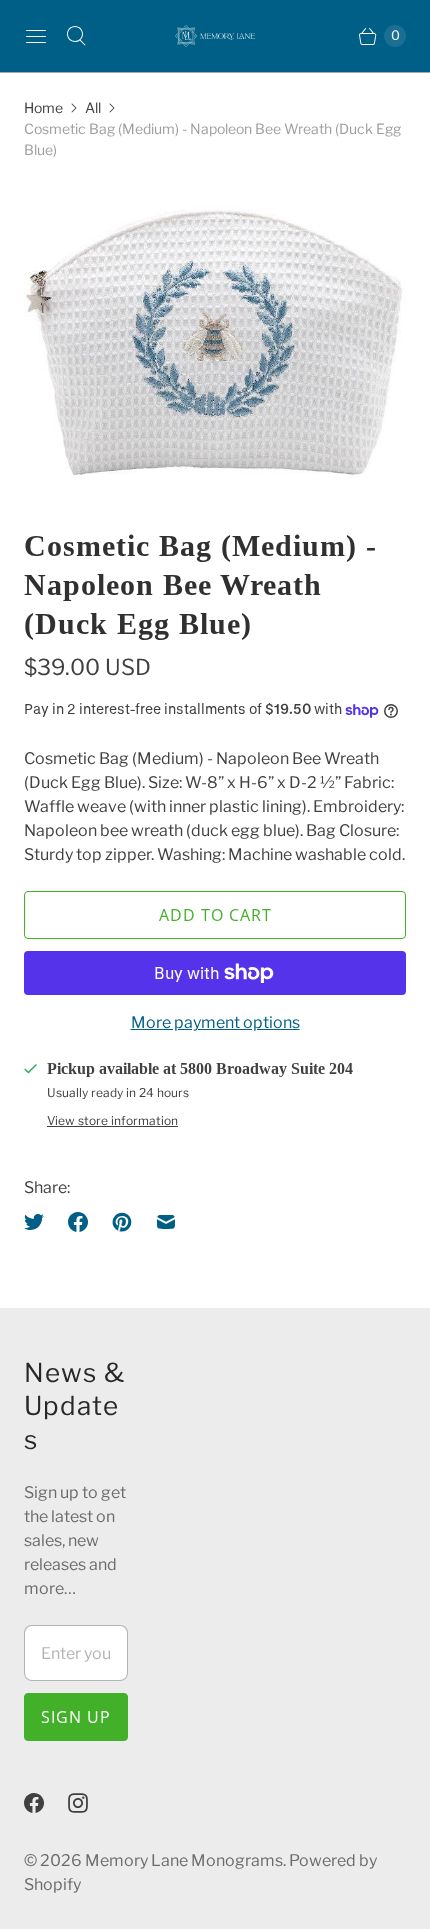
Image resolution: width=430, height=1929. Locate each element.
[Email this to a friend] (166, 1222)
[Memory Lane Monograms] (215, 36)
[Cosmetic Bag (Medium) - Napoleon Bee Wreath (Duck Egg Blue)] (215, 343)
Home (43, 107)
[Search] (76, 36)
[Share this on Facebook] (78, 1222)
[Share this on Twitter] (40, 1222)
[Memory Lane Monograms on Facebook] (46, 1803)
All (93, 107)
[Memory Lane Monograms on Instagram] (90, 1803)
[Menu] (36, 36)
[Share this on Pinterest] (122, 1222)
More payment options (215, 1022)
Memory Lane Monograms (184, 1860)
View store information (112, 1121)
